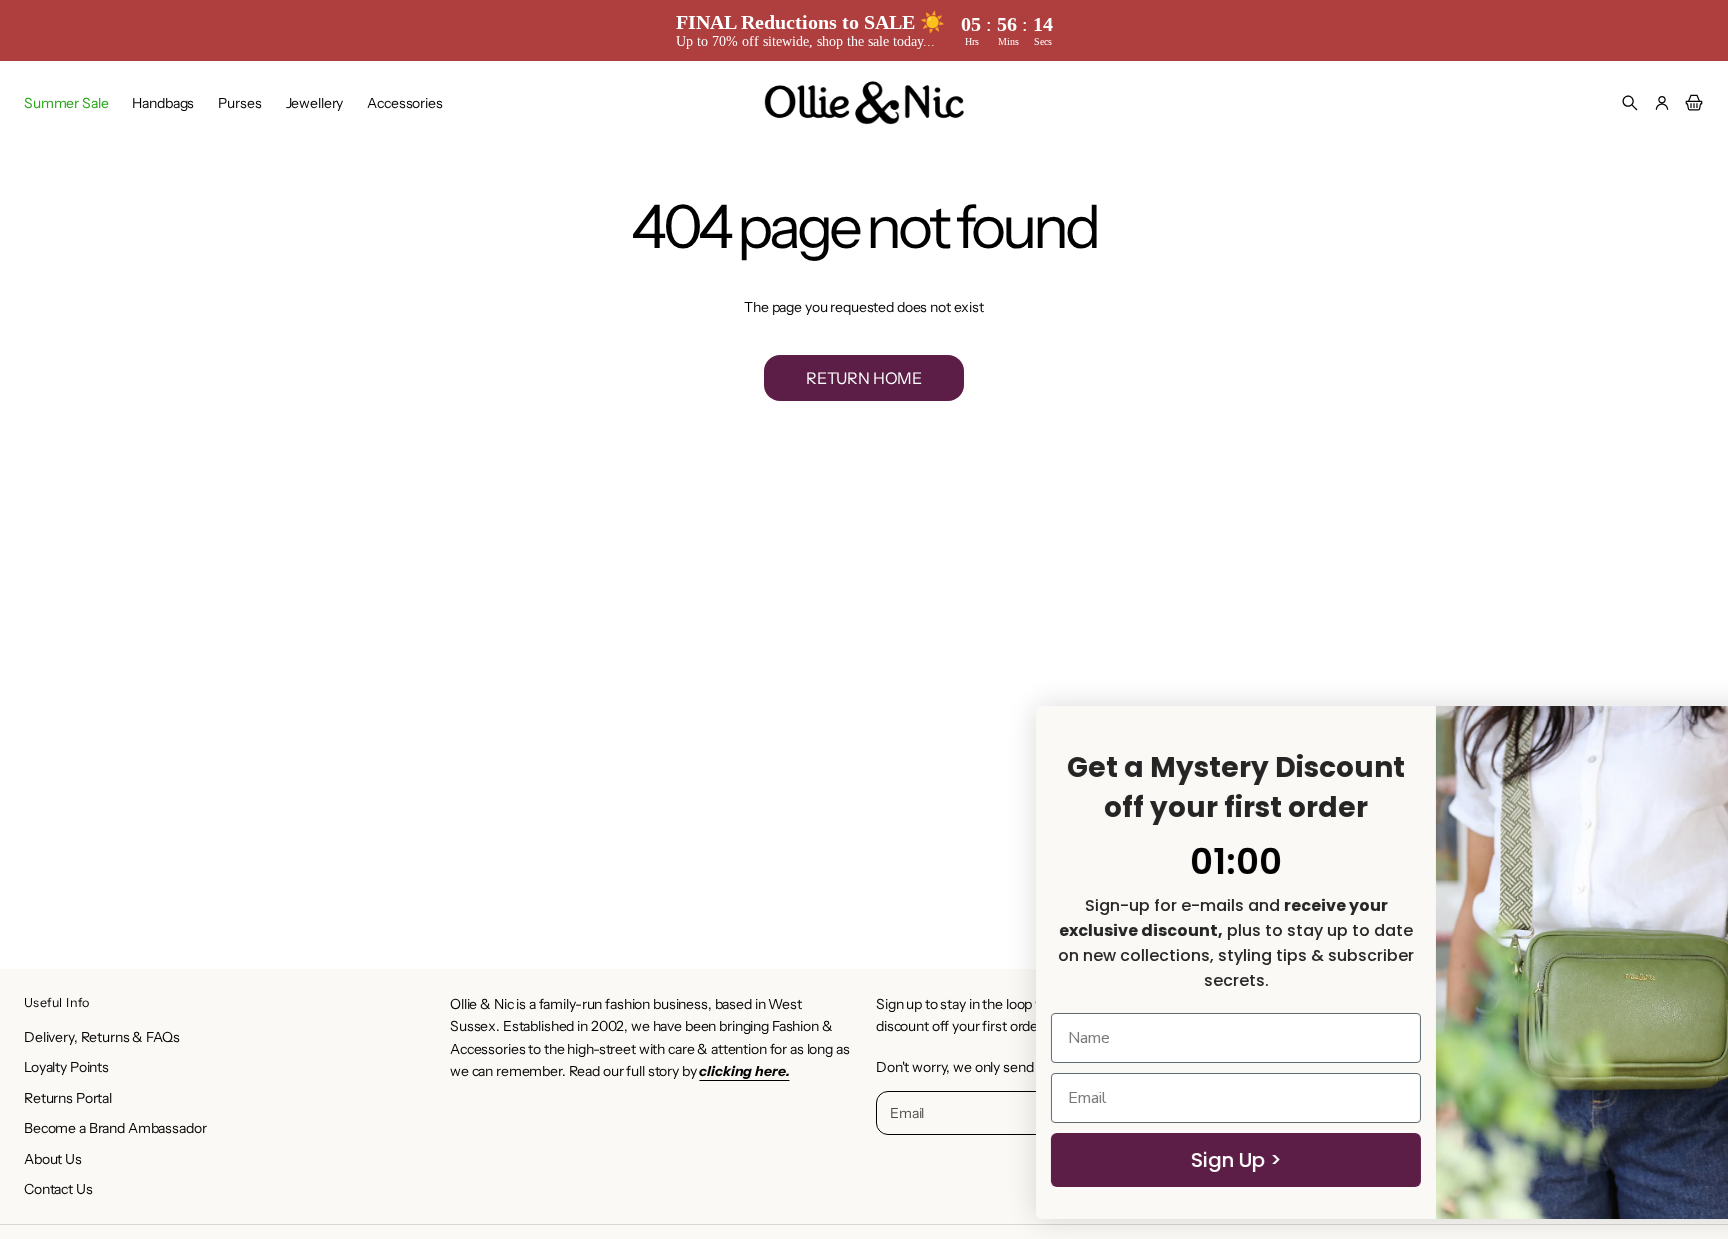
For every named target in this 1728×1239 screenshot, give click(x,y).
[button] (1630, 103)
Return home (864, 378)
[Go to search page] (1630, 103)
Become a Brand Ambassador (115, 1128)
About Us (53, 1159)
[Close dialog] (1682, 731)
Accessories (404, 103)
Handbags (163, 103)
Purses (239, 103)
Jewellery (315, 103)
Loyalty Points (66, 1067)
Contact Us (58, 1189)
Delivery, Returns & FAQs (102, 1037)
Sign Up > (1108, 1160)
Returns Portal (68, 1098)
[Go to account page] (1662, 103)
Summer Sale (66, 103)
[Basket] (1691, 103)
